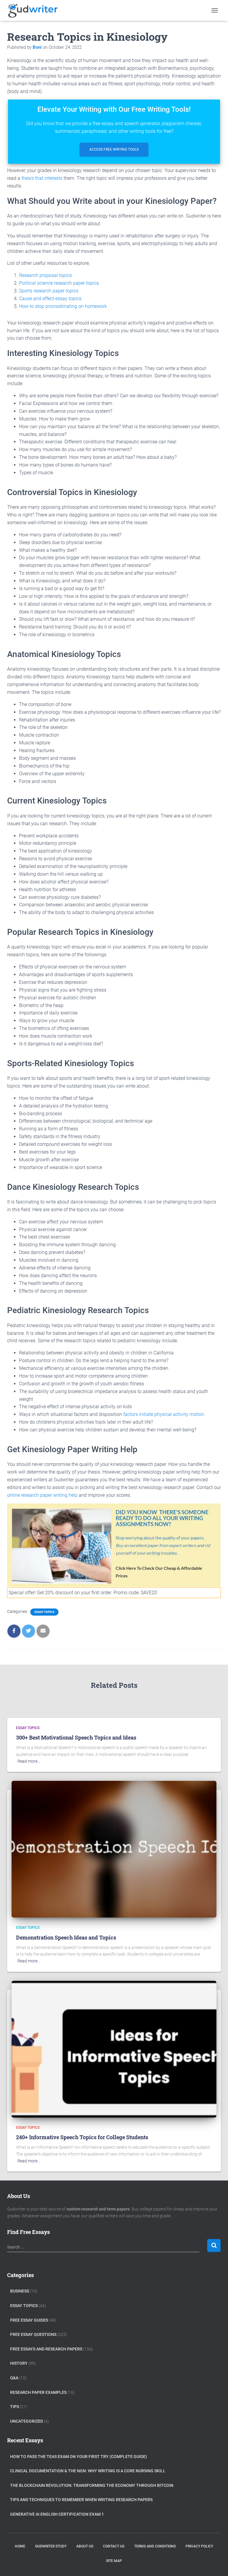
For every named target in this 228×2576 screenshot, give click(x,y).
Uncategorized (27, 2421)
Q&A (14, 2378)
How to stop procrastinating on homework (63, 306)
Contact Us (114, 2546)
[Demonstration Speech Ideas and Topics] (114, 1849)
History (19, 2363)
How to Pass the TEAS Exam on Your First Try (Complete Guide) (79, 2457)
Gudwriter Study (51, 2546)
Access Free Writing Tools (114, 149)
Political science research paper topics (59, 283)
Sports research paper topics (49, 291)
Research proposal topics (45, 275)
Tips (15, 2407)
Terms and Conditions (155, 2546)
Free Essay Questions (33, 2334)
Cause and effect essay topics (50, 298)
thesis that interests (42, 178)
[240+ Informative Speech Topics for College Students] (114, 2049)
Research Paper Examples (38, 2392)
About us (85, 2546)
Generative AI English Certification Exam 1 (57, 2514)
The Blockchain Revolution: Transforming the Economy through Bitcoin (92, 2485)
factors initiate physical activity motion (164, 1414)
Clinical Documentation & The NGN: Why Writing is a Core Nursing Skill (88, 2471)
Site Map (114, 2561)
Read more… (29, 1761)
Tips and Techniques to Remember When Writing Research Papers (81, 2500)
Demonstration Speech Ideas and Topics (66, 1937)
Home (20, 2546)
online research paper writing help (42, 1495)
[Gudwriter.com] (35, 10)
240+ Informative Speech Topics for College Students (82, 2137)
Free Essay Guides (29, 2320)
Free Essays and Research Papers (46, 2349)
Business (20, 2291)
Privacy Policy (199, 2546)
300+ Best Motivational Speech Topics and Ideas (76, 1737)
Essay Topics (44, 1612)
